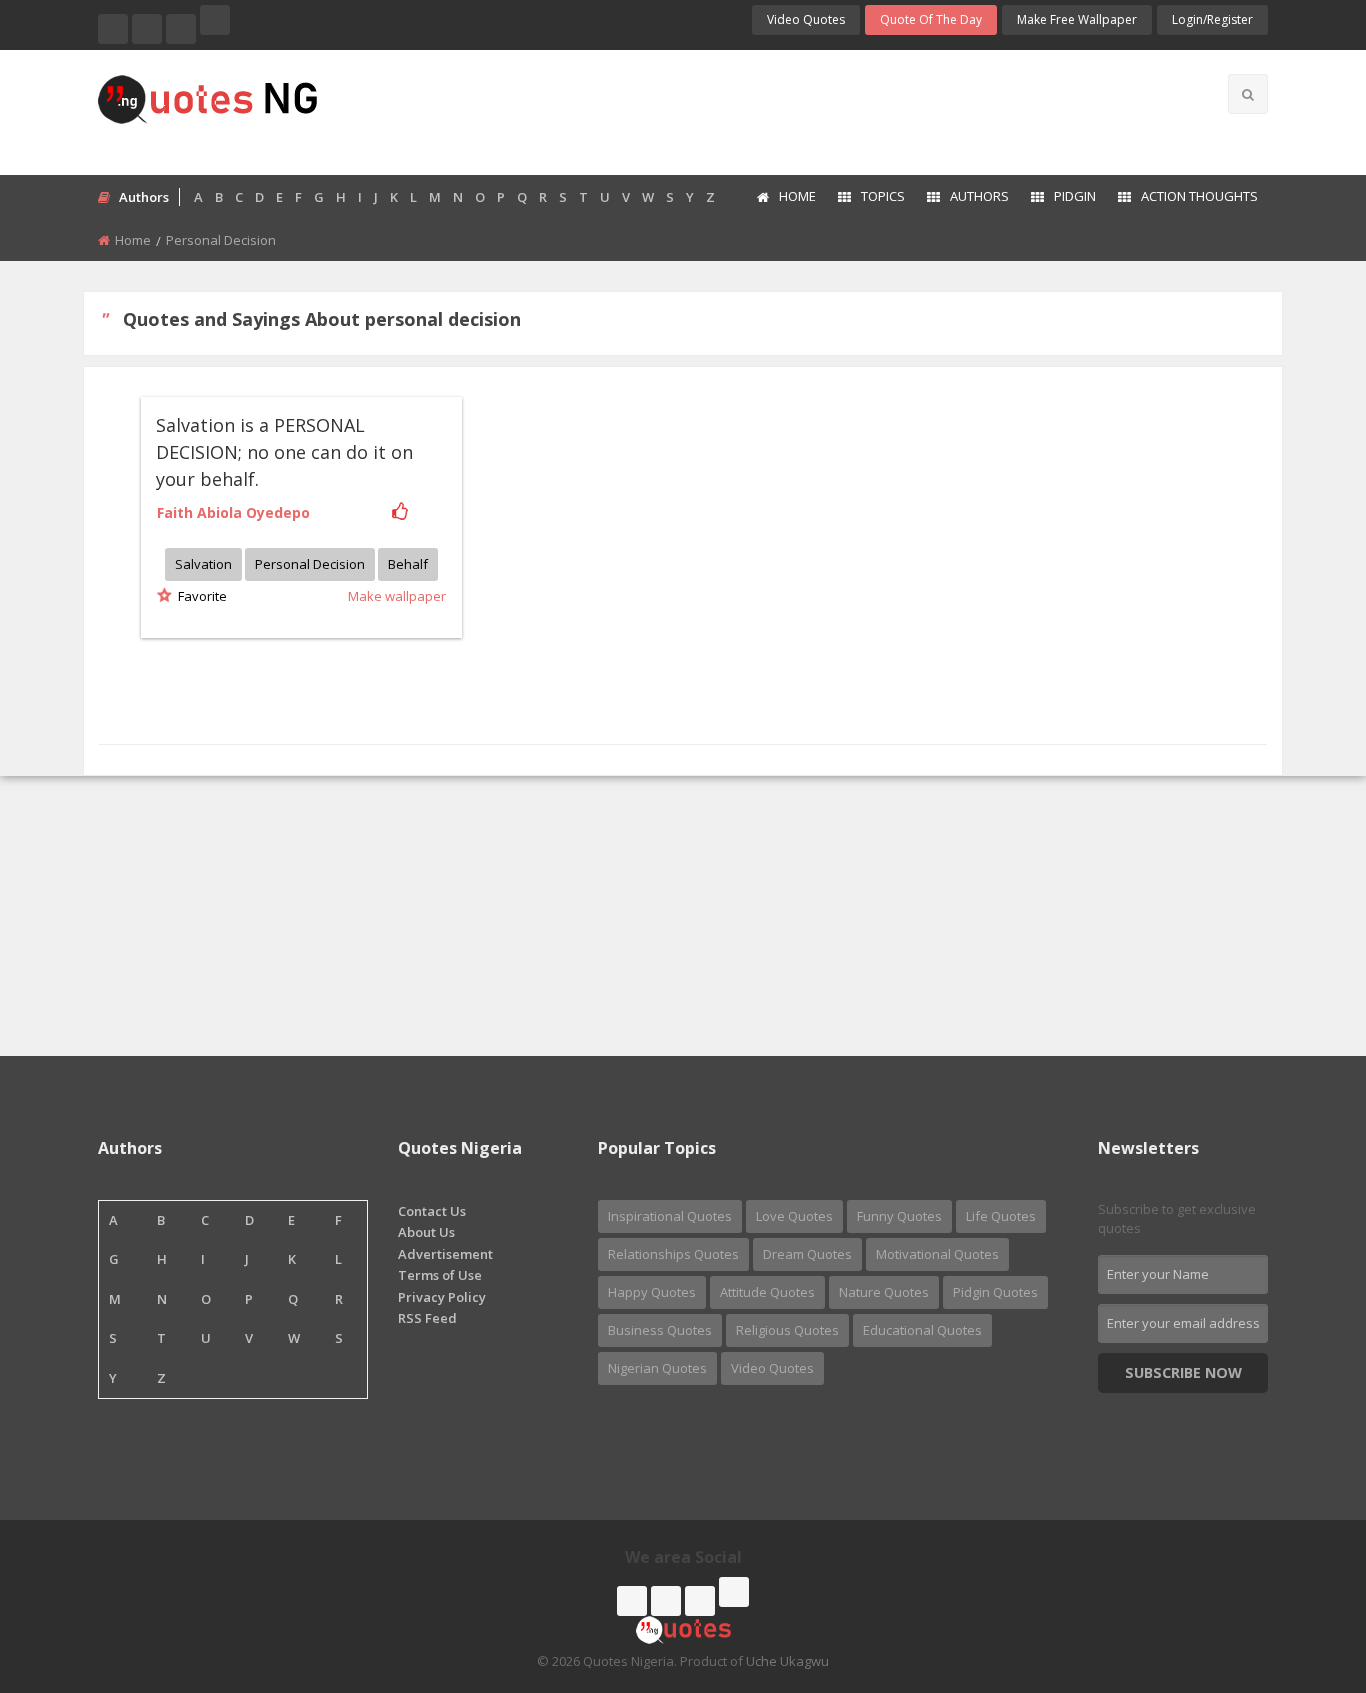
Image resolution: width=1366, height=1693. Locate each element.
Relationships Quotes (673, 1254)
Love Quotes (794, 1216)
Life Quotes (1001, 1216)
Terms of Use (440, 1275)
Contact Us (432, 1211)
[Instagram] (181, 29)
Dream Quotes (807, 1254)
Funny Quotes (899, 1216)
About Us (426, 1232)
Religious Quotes (787, 1330)
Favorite (199, 596)
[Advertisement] (762, 110)
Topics (883, 196)
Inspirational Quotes (670, 1216)
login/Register (1212, 19)
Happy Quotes (652, 1292)
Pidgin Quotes (995, 1292)
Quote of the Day (931, 19)
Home (797, 196)
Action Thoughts (1199, 196)
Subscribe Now (1183, 1372)
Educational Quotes (922, 1330)
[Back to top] (1301, 1568)
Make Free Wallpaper (1077, 19)
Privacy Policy (442, 1297)
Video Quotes (806, 19)
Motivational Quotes (937, 1254)
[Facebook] (113, 29)
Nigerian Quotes (657, 1368)
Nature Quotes (884, 1292)
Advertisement (445, 1254)
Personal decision (310, 564)
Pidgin (1075, 196)
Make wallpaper (397, 596)
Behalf (408, 564)
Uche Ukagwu (787, 1661)
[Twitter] (147, 29)
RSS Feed (427, 1318)
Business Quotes (660, 1330)
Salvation (203, 564)
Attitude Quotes (767, 1292)
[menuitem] (785, 198)
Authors (979, 196)
